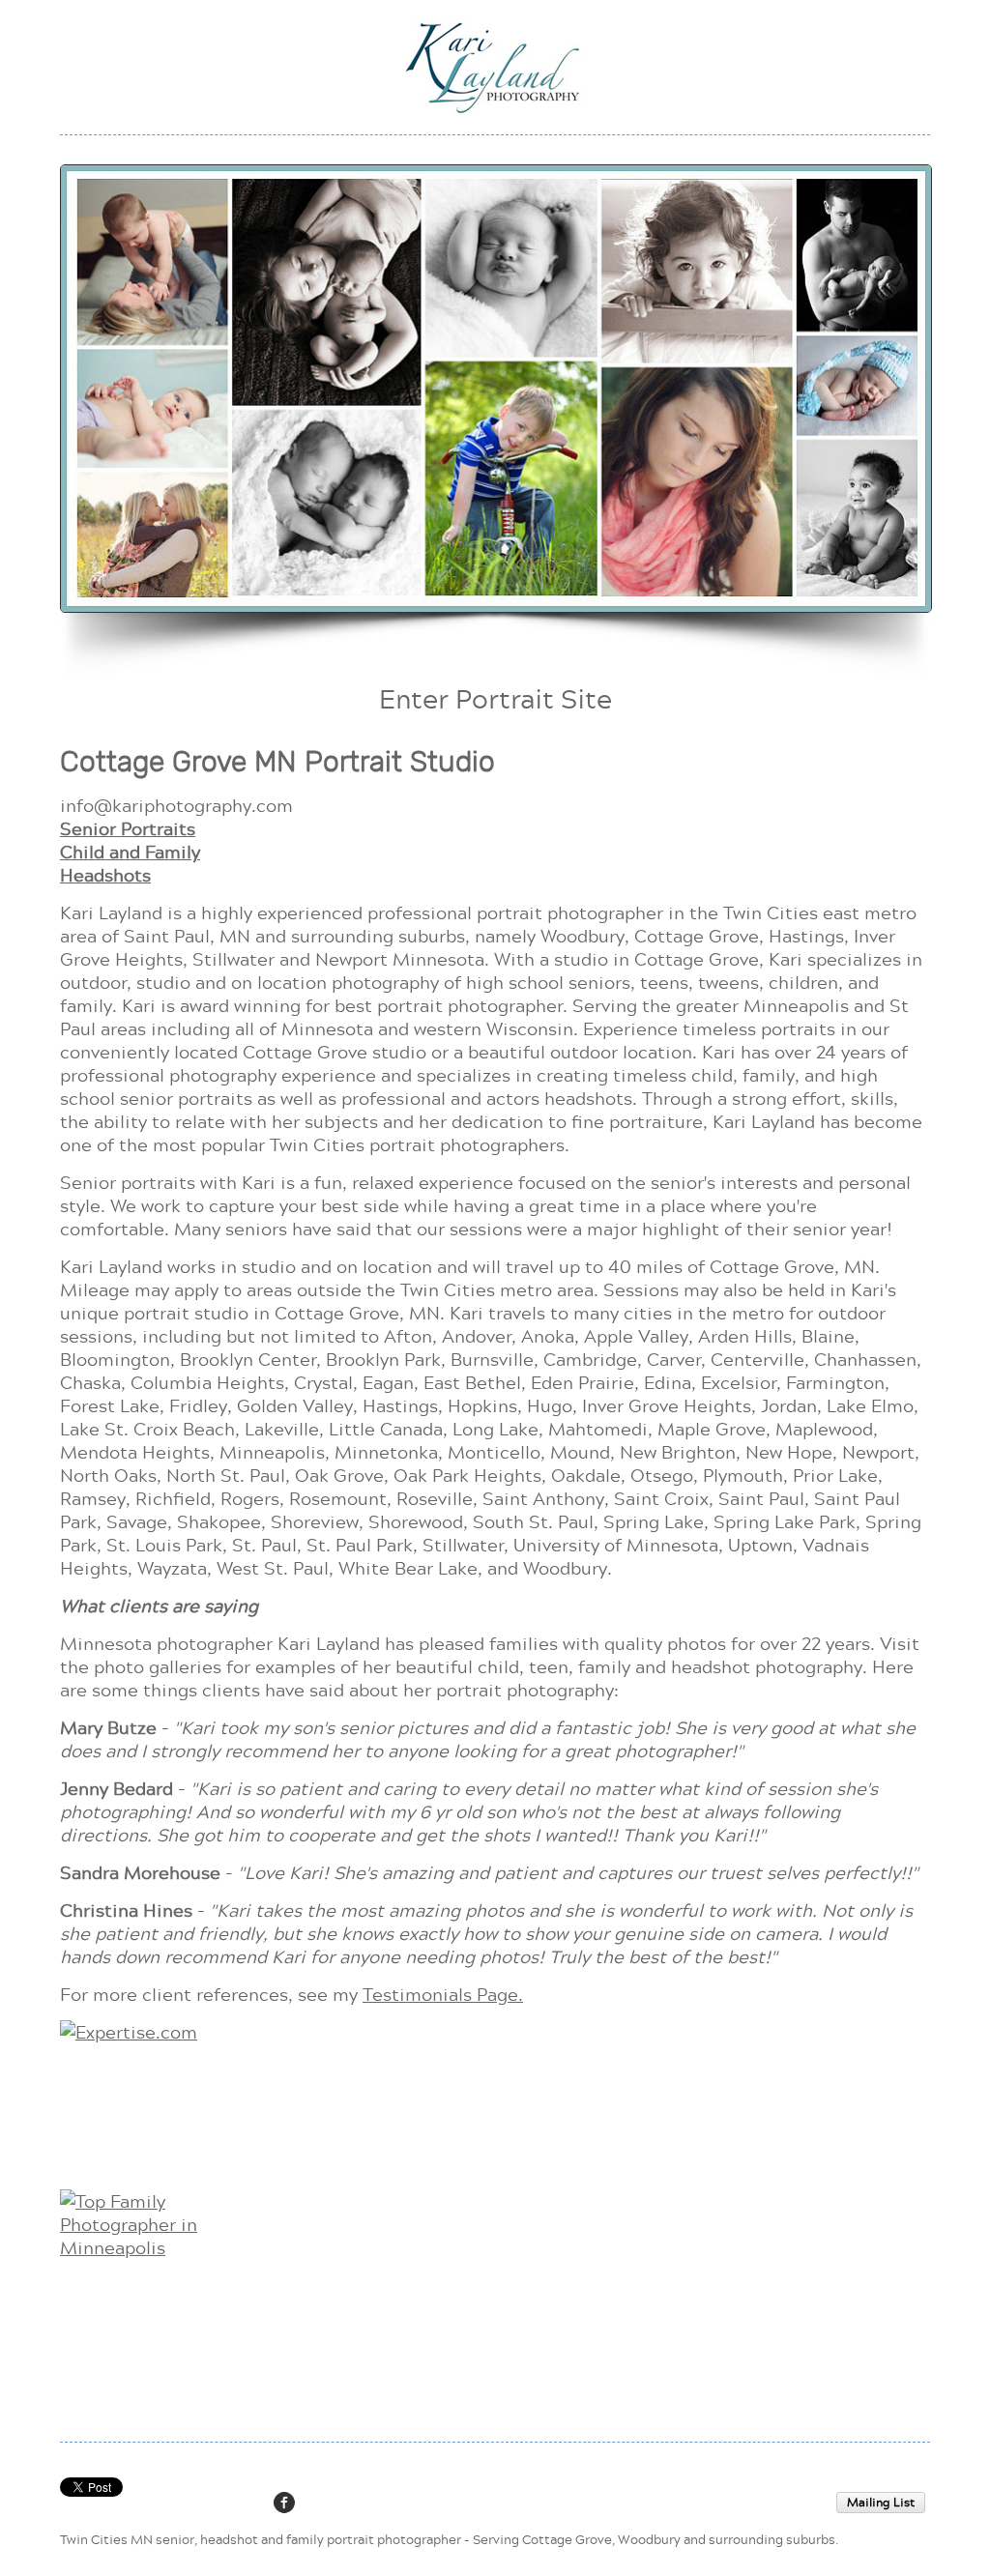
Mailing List (881, 2502)
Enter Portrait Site (495, 698)
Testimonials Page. (443, 1994)
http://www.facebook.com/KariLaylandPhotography (284, 2503)
